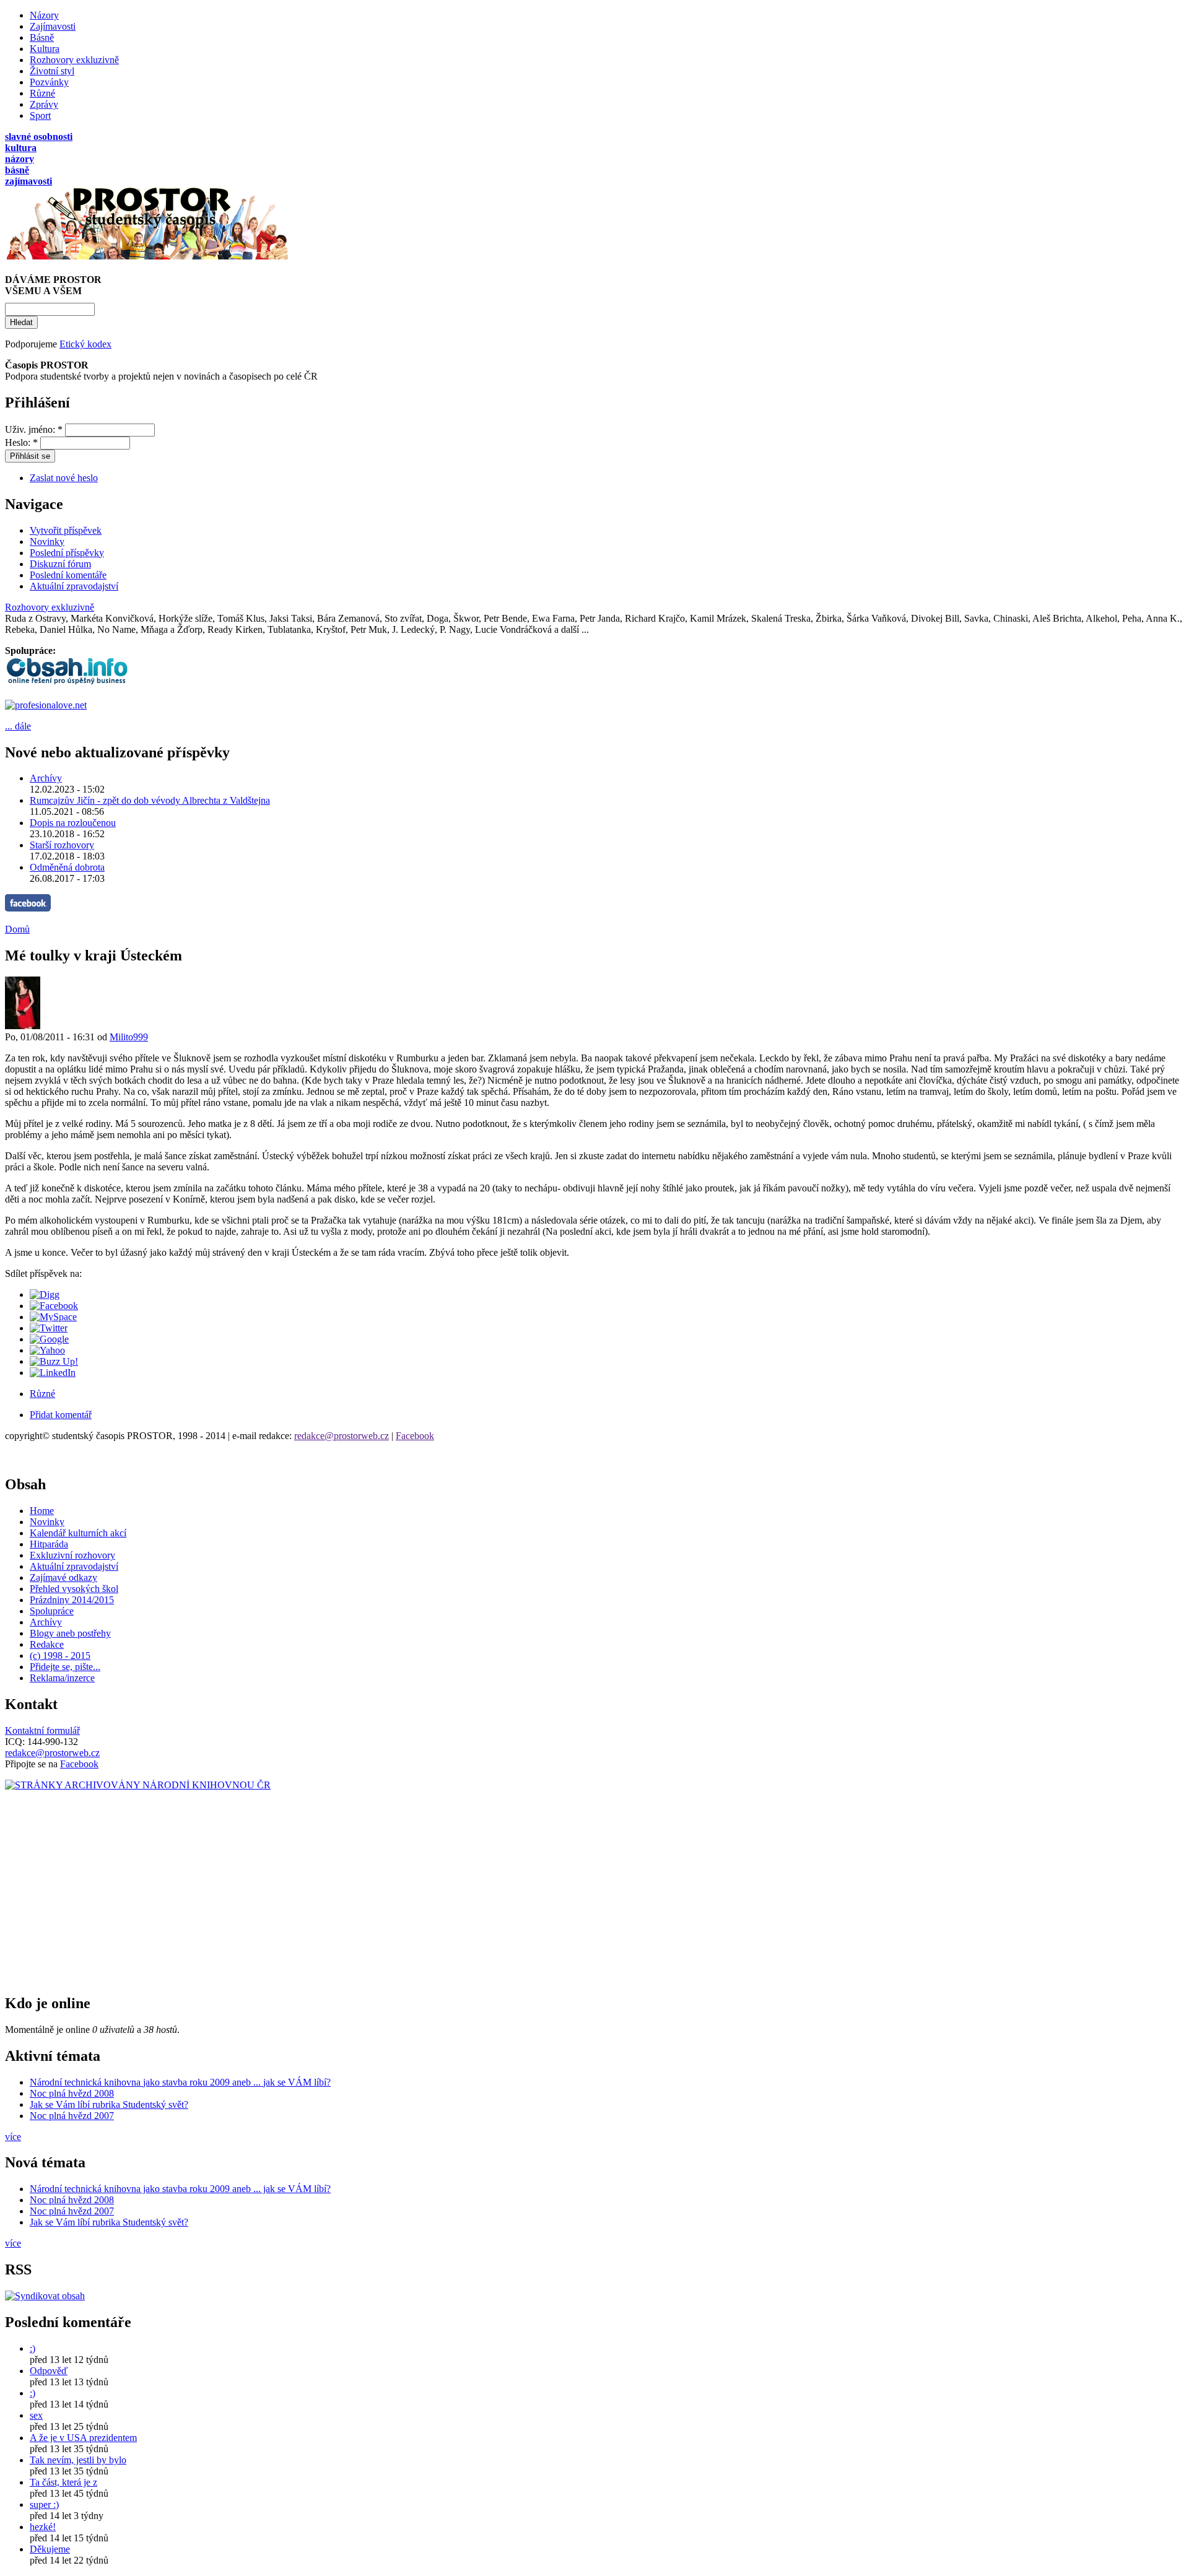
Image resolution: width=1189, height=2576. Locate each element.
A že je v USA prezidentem (83, 2438)
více (13, 2137)
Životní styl (52, 71)
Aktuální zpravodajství (74, 586)
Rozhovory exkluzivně (74, 60)
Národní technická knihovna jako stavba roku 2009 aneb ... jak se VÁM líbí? (180, 2082)
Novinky (47, 542)
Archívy (46, 778)
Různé (42, 93)
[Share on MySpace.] (53, 1317)
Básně (42, 37)
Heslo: (21, 442)
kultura (21, 148)
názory (20, 159)
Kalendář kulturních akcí (78, 1533)
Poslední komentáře (68, 575)
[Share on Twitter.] (49, 1328)
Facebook (415, 1436)
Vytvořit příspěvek (66, 530)
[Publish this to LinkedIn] (53, 1373)
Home (42, 1511)
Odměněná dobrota (67, 867)
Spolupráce (52, 1611)
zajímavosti (28, 181)
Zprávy (44, 104)
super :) (44, 2504)
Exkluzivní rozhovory (72, 1555)
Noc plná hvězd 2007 (72, 2116)
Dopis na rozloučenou (73, 823)
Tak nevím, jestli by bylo (78, 2460)
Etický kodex (85, 344)
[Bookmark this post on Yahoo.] (47, 1350)
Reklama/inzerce (62, 1678)
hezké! (43, 2527)
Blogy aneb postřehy (70, 1633)
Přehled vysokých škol (74, 1589)
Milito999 (129, 1037)
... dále (18, 726)
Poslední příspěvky (67, 553)
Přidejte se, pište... (65, 1667)
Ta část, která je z (63, 2482)
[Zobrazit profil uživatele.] (23, 1026)
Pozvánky (49, 82)
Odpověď (49, 2371)
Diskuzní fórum (60, 564)
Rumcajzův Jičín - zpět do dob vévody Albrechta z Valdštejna (150, 800)
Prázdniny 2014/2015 (72, 1600)
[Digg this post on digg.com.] (45, 1295)
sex (36, 2415)
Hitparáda (49, 1544)
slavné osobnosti (39, 137)
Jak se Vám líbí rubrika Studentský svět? (109, 2104)
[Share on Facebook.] (54, 1306)
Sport (40, 115)
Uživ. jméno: (34, 429)
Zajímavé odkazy (63, 1577)
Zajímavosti (53, 26)
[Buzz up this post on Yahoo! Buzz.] (54, 1361)
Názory (44, 15)
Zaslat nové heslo (64, 478)
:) (33, 2348)
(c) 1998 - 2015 (60, 1656)
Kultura (45, 49)
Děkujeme (50, 2549)
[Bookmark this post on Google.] (49, 1339)
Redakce (47, 1644)
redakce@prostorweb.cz (342, 1436)
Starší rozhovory (62, 845)
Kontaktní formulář (42, 1730)
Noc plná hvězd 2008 (72, 2093)
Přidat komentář (61, 1415)
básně (17, 170)
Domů (17, 929)
